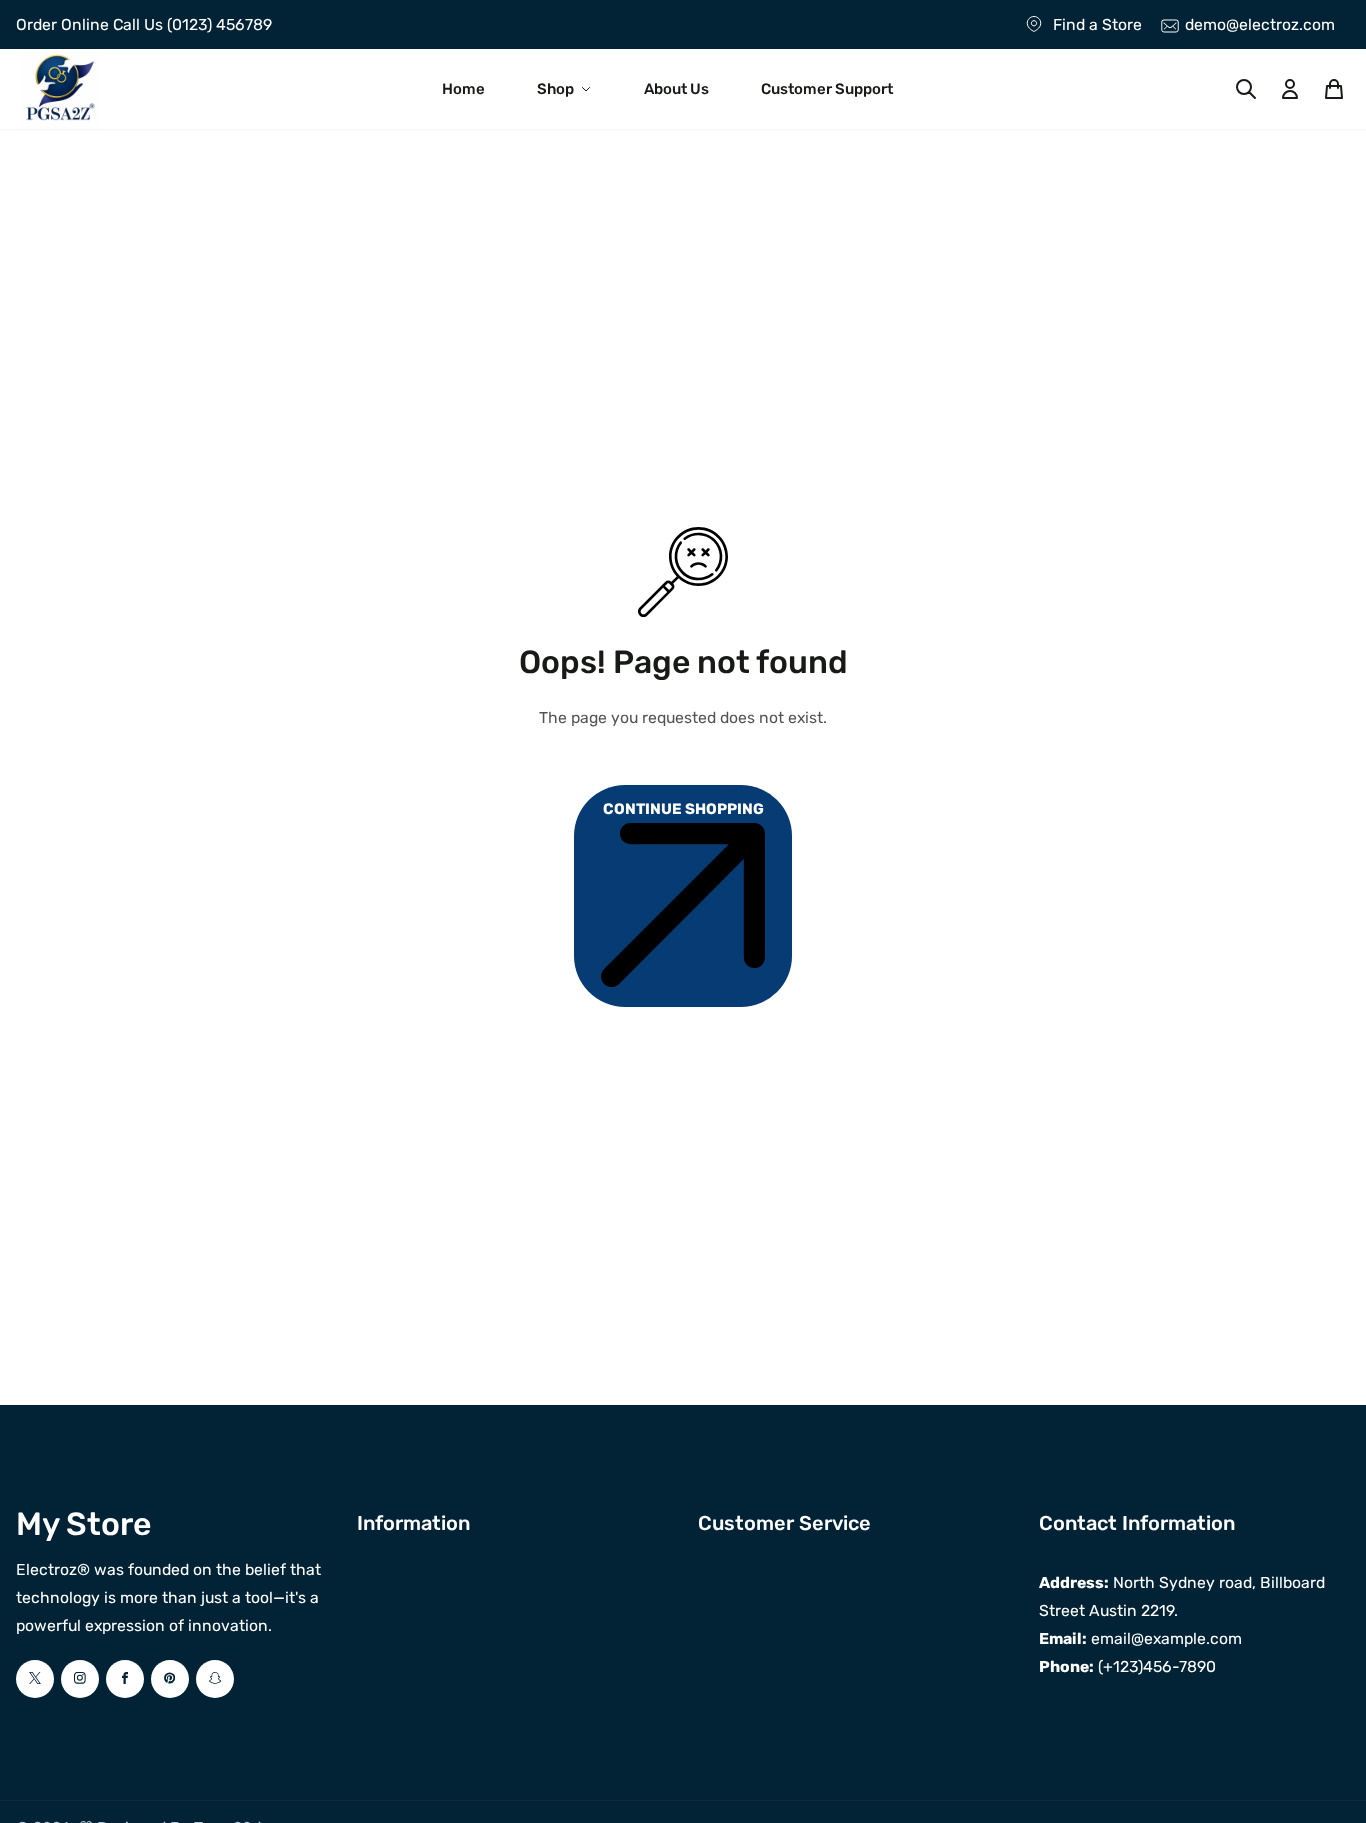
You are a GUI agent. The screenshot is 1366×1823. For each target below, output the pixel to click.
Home (463, 89)
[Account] (1290, 89)
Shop (555, 89)
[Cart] (1334, 89)
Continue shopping (683, 809)
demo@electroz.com (1260, 24)
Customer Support (827, 89)
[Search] (1246, 89)
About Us (676, 89)
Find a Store (1097, 24)
